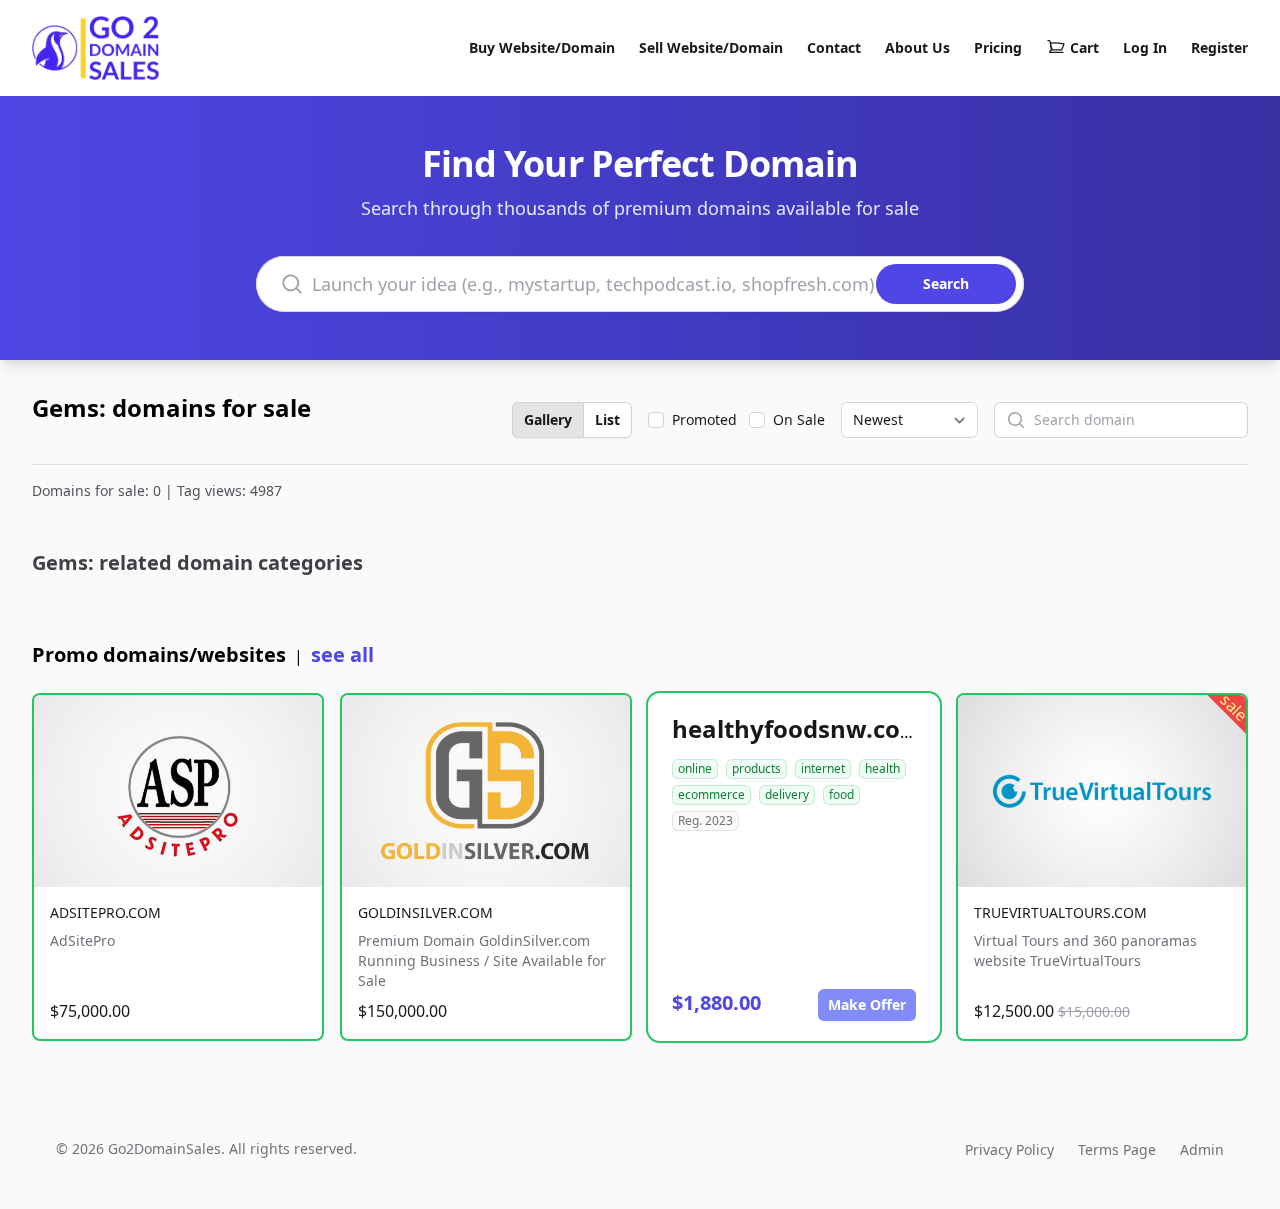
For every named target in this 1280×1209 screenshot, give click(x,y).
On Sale (799, 419)
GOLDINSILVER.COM (425, 912)
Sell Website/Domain (711, 47)
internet (823, 768)
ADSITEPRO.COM (105, 912)
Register (1219, 47)
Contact (834, 47)
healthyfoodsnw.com (798, 728)
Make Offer (867, 1004)
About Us (917, 47)
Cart (1084, 47)
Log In (1145, 47)
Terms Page (1117, 1149)
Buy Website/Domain (542, 47)
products (756, 768)
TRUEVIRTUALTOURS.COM (1060, 912)
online (695, 768)
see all (342, 654)
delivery (787, 794)
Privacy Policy (1009, 1149)
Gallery (548, 419)
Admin (1202, 1149)
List (607, 419)
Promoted (704, 419)
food (841, 794)
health (882, 768)
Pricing (998, 47)
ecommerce (711, 794)
